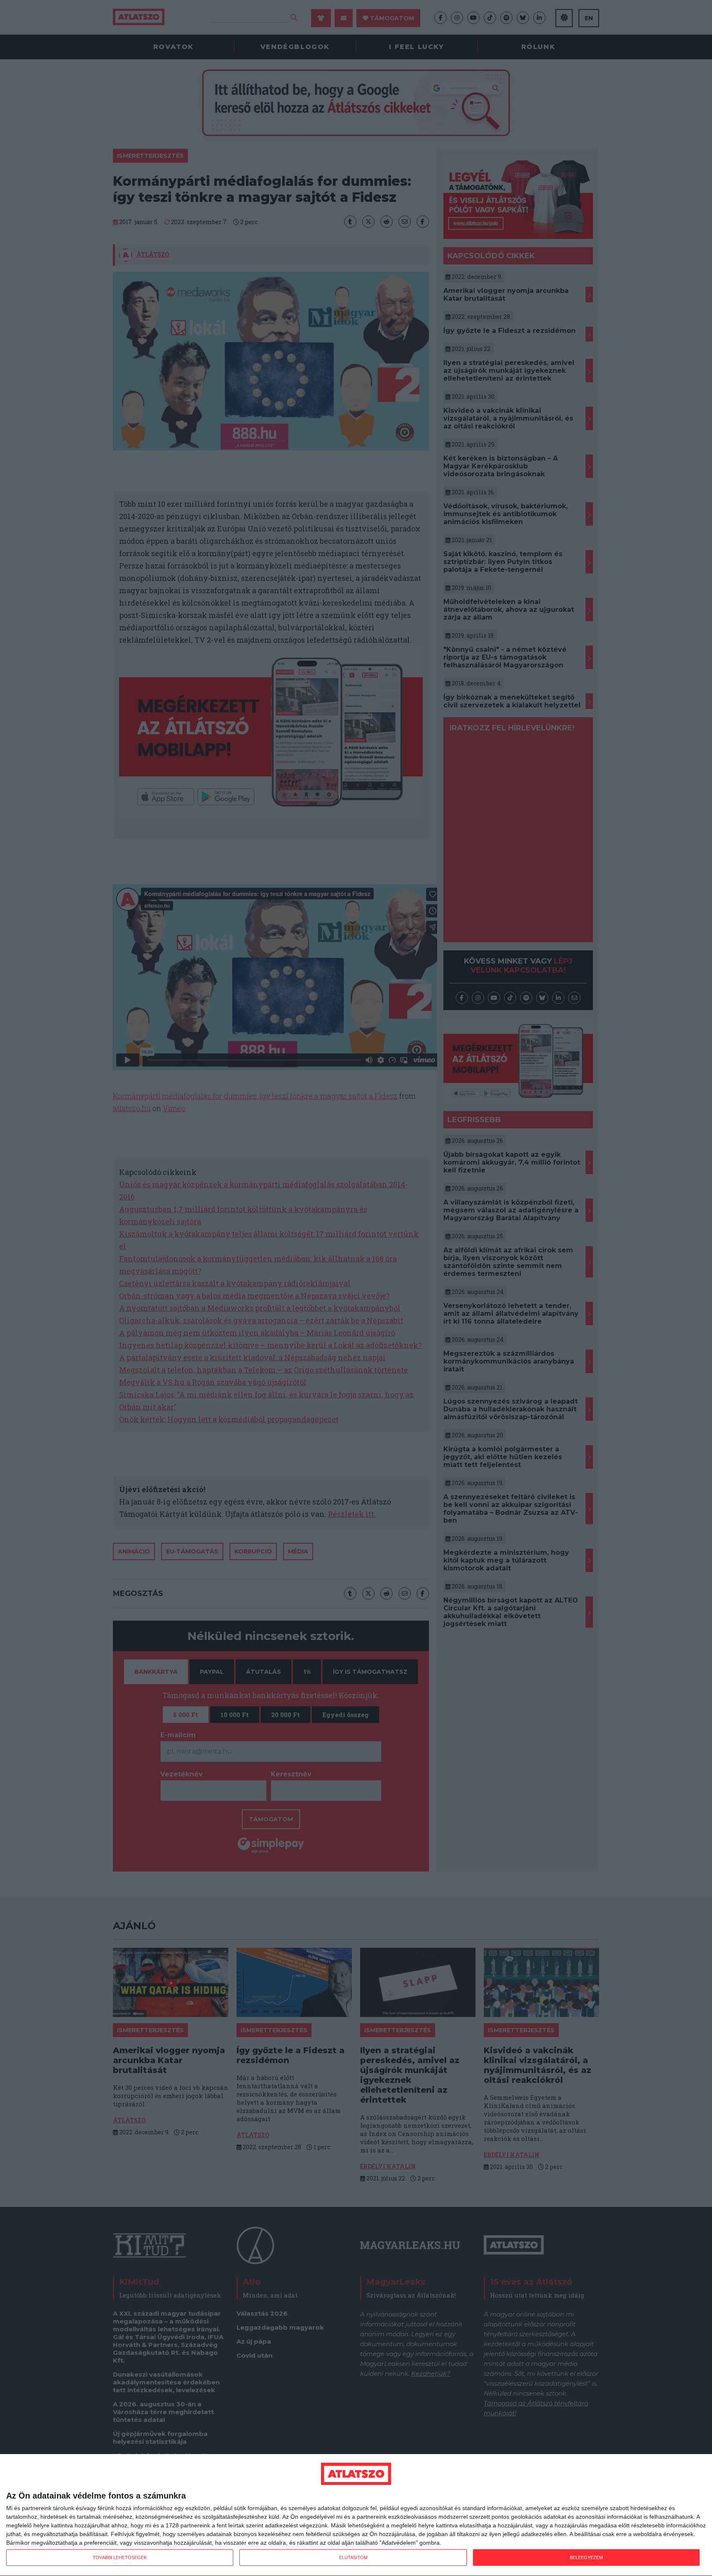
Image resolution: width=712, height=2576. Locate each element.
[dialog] (356, 2515)
